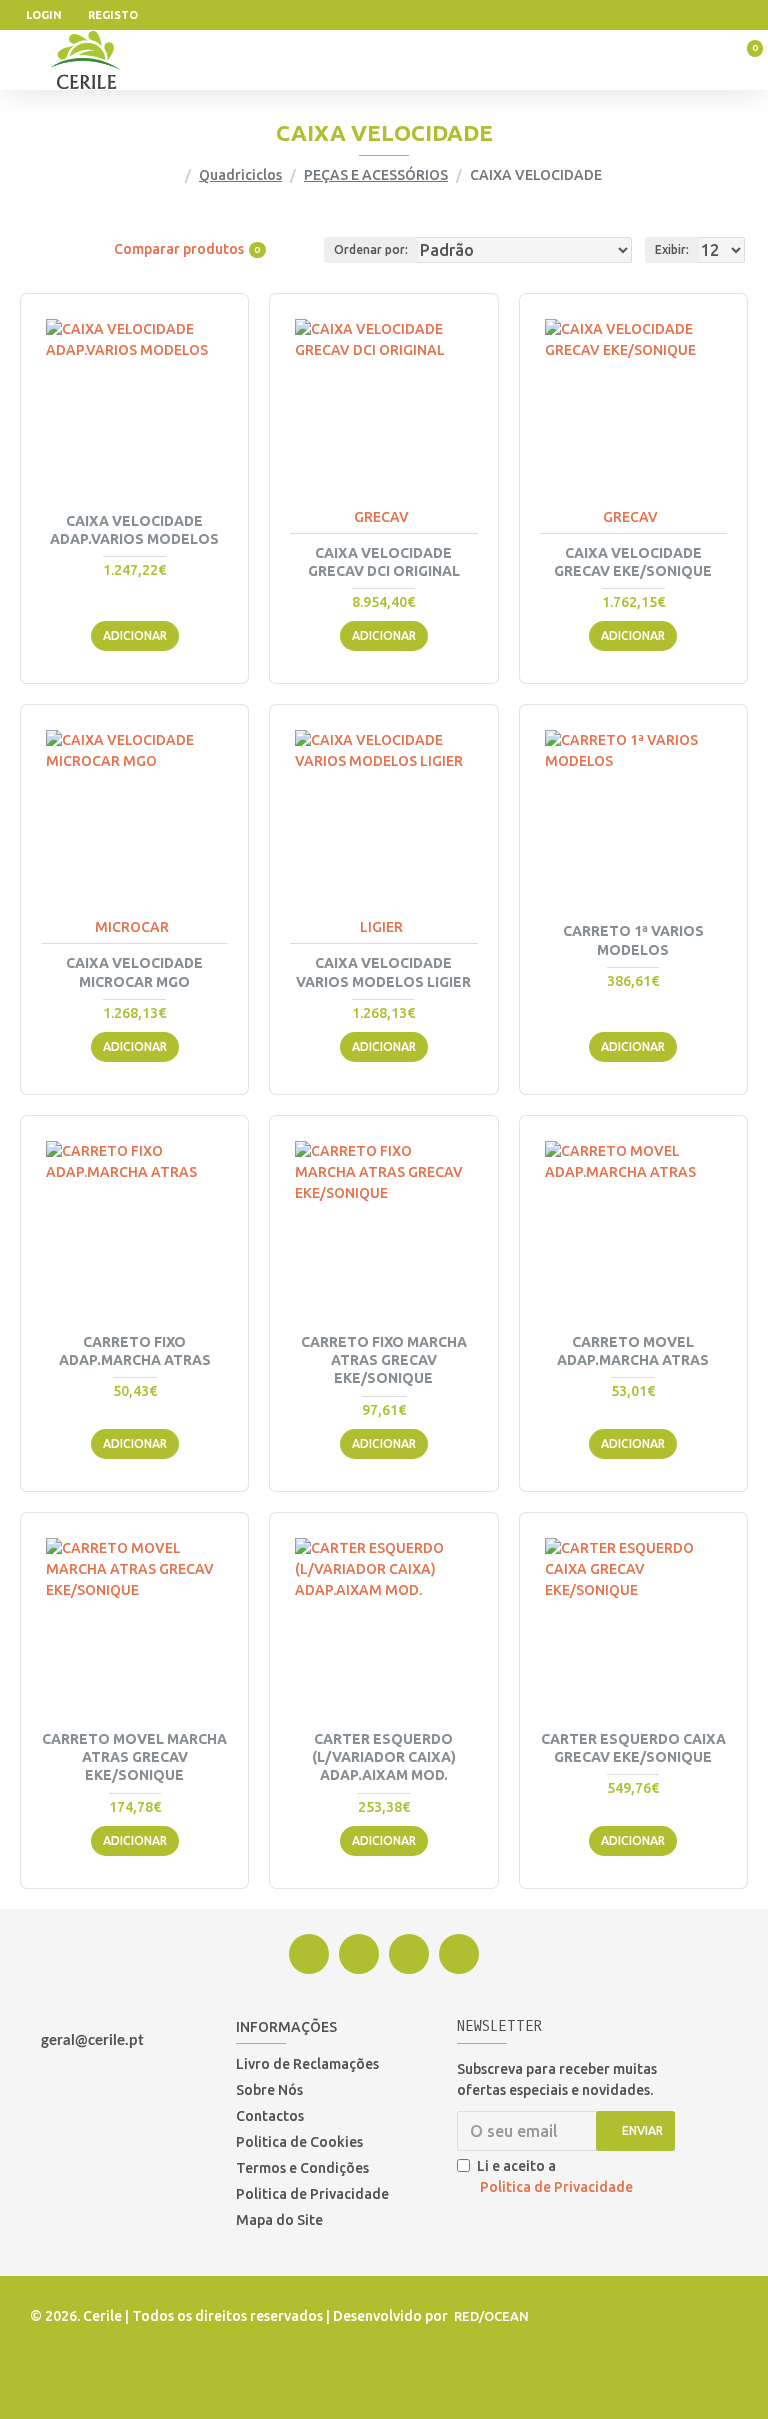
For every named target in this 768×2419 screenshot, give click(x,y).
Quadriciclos (240, 175)
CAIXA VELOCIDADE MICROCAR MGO (134, 972)
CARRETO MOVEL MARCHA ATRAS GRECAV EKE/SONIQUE (134, 1757)
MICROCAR (132, 927)
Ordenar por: (371, 249)
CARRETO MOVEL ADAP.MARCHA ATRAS (633, 1351)
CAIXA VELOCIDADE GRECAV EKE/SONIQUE (633, 562)
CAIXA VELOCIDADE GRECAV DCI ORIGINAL (384, 562)
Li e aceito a (555, 2176)
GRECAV (381, 517)
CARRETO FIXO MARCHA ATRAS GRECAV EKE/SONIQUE (384, 1360)
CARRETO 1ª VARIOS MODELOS (633, 940)
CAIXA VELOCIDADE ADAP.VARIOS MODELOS (134, 530)
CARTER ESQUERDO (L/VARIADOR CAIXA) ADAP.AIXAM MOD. (384, 1757)
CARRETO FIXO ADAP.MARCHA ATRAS (135, 1351)
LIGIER (381, 927)
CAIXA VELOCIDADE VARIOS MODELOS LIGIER (383, 972)
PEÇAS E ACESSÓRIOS (376, 175)
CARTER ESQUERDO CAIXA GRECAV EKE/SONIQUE (633, 1748)
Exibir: (672, 249)
